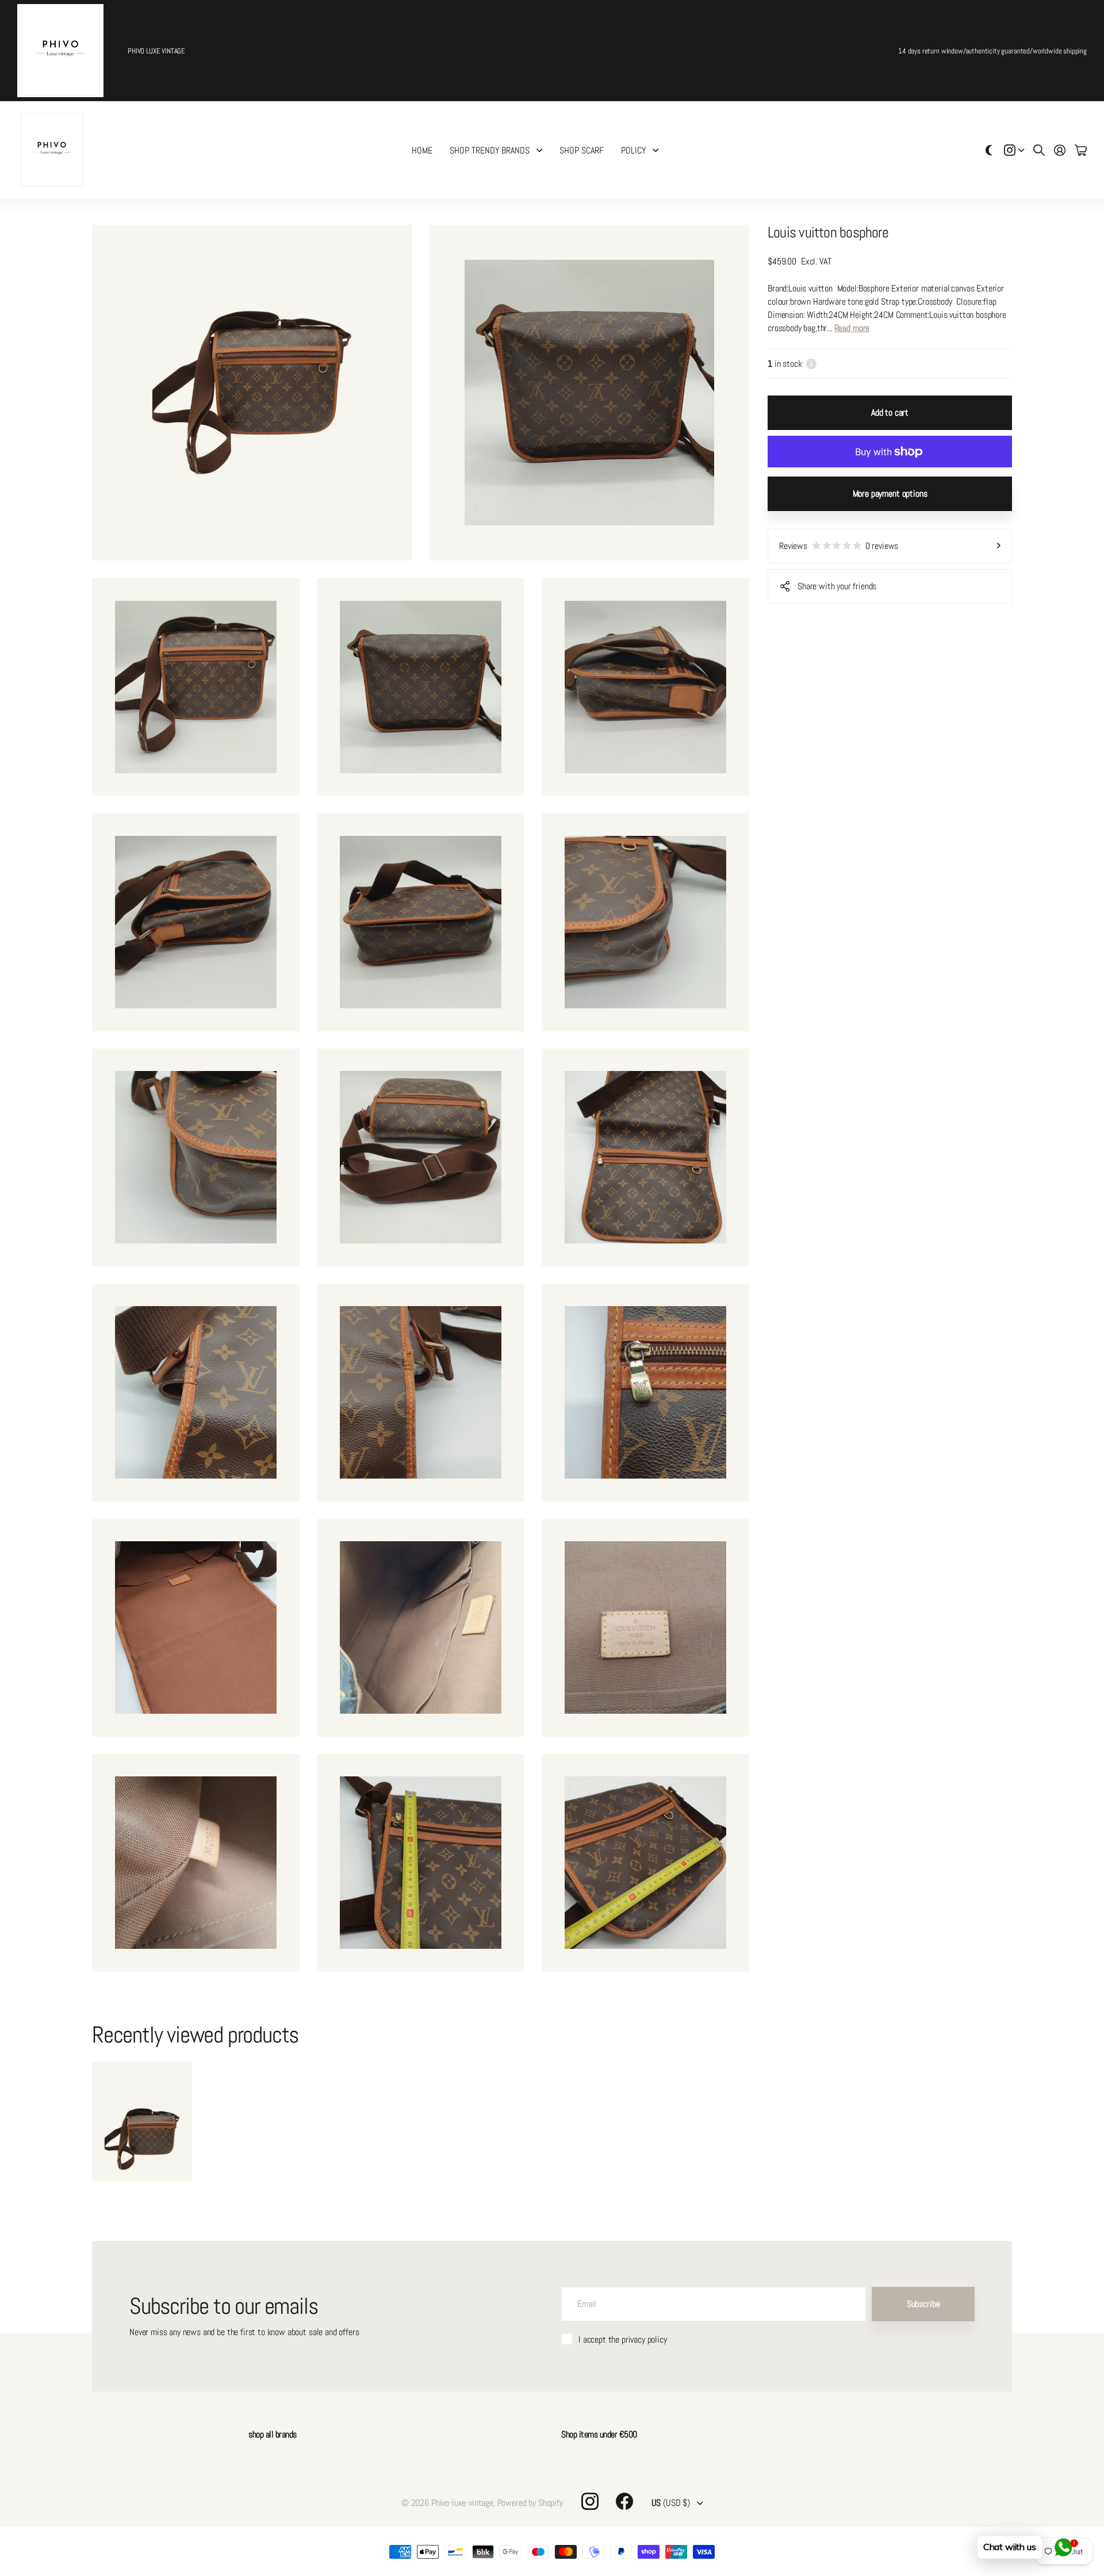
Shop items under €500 (599, 2434)
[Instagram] (590, 2501)
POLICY (633, 150)
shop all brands (273, 2434)
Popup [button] (811, 364)
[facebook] (624, 2501)
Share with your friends (837, 586)
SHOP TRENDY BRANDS (490, 150)
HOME (422, 150)
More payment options (890, 494)
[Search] (1039, 150)
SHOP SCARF (582, 150)
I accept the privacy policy (623, 2339)
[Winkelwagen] (1081, 150)
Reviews (839, 546)
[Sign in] (1060, 150)
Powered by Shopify (530, 2503)
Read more (852, 328)
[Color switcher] (989, 150)
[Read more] (1014, 150)
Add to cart (890, 412)
